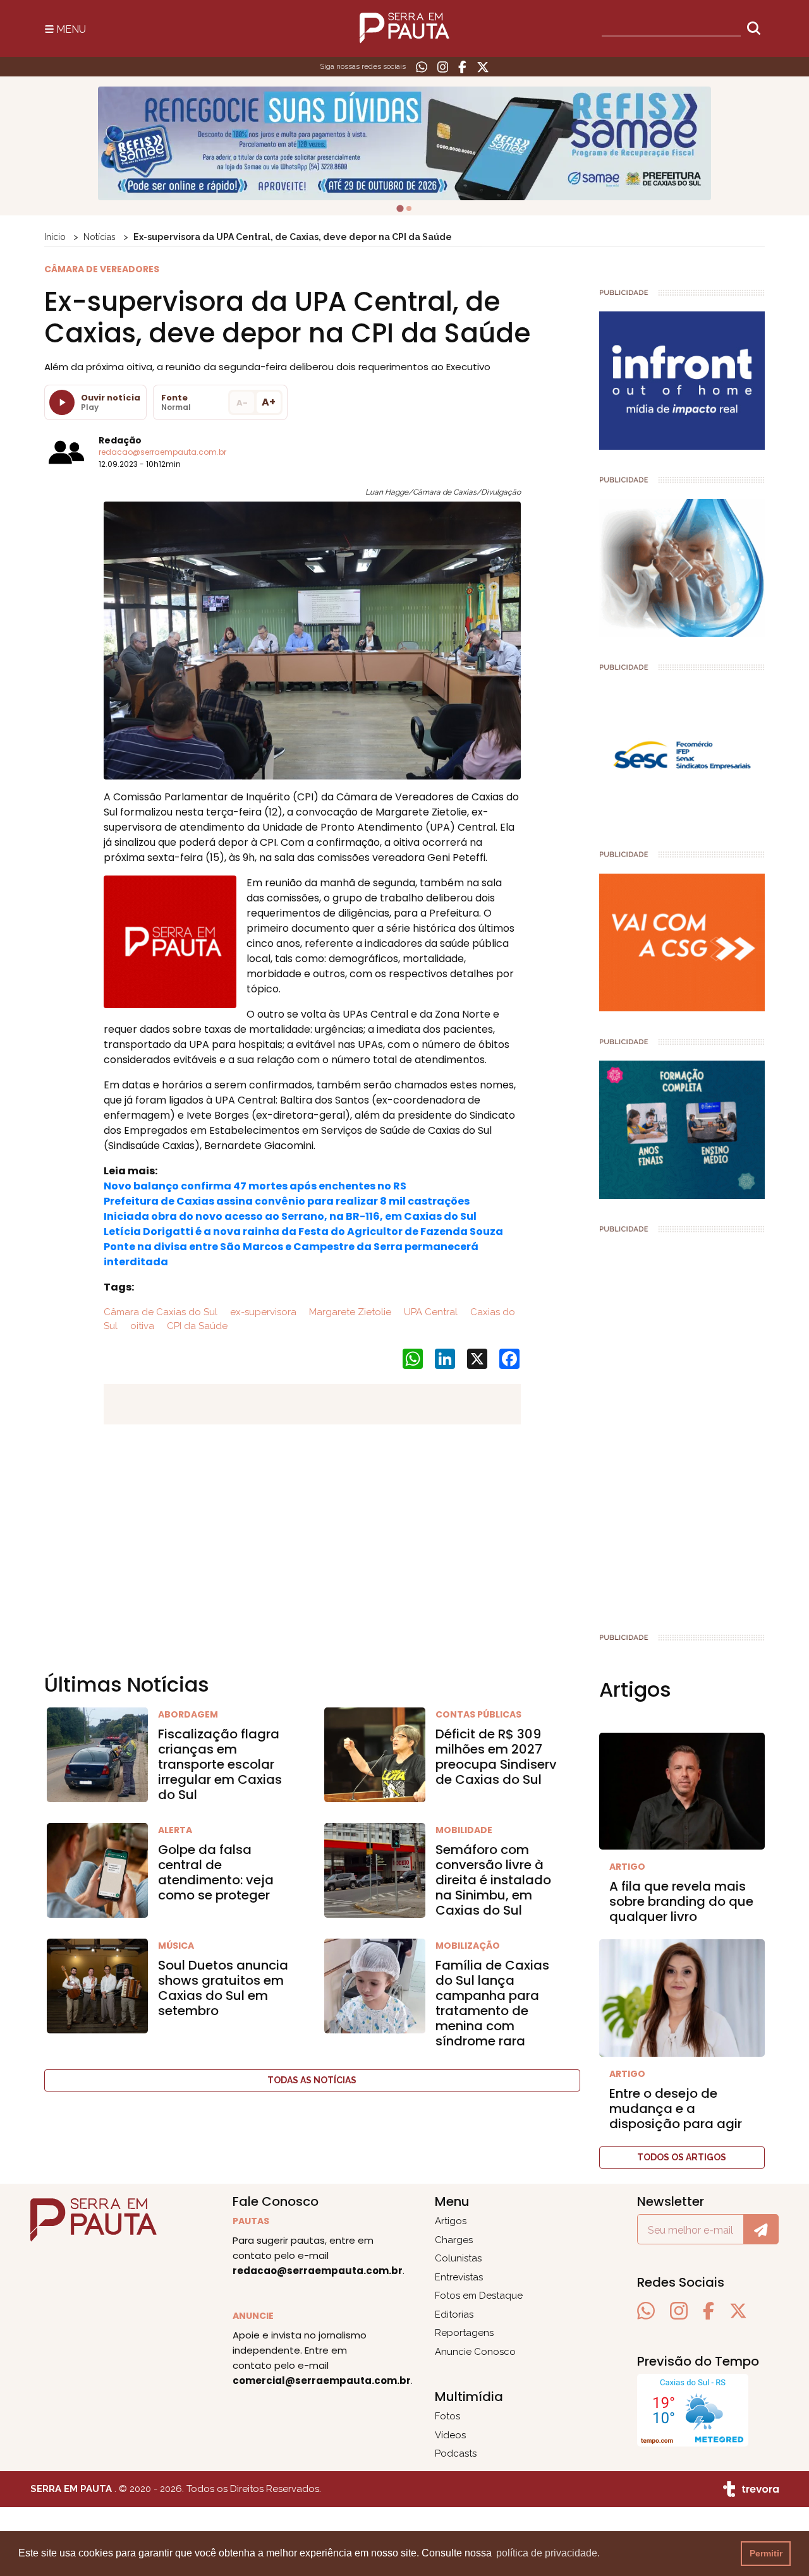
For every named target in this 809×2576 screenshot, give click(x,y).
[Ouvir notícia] (62, 402)
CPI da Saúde (196, 1326)
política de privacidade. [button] (548, 2553)
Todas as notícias (312, 2080)
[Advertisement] (682, 1428)
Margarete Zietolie (349, 1312)
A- (242, 403)
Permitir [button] (766, 2553)
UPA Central (429, 1312)
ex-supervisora (262, 1312)
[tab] (400, 208)
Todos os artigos (682, 2157)
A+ (269, 402)
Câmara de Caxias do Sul (161, 1312)
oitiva (141, 1326)
